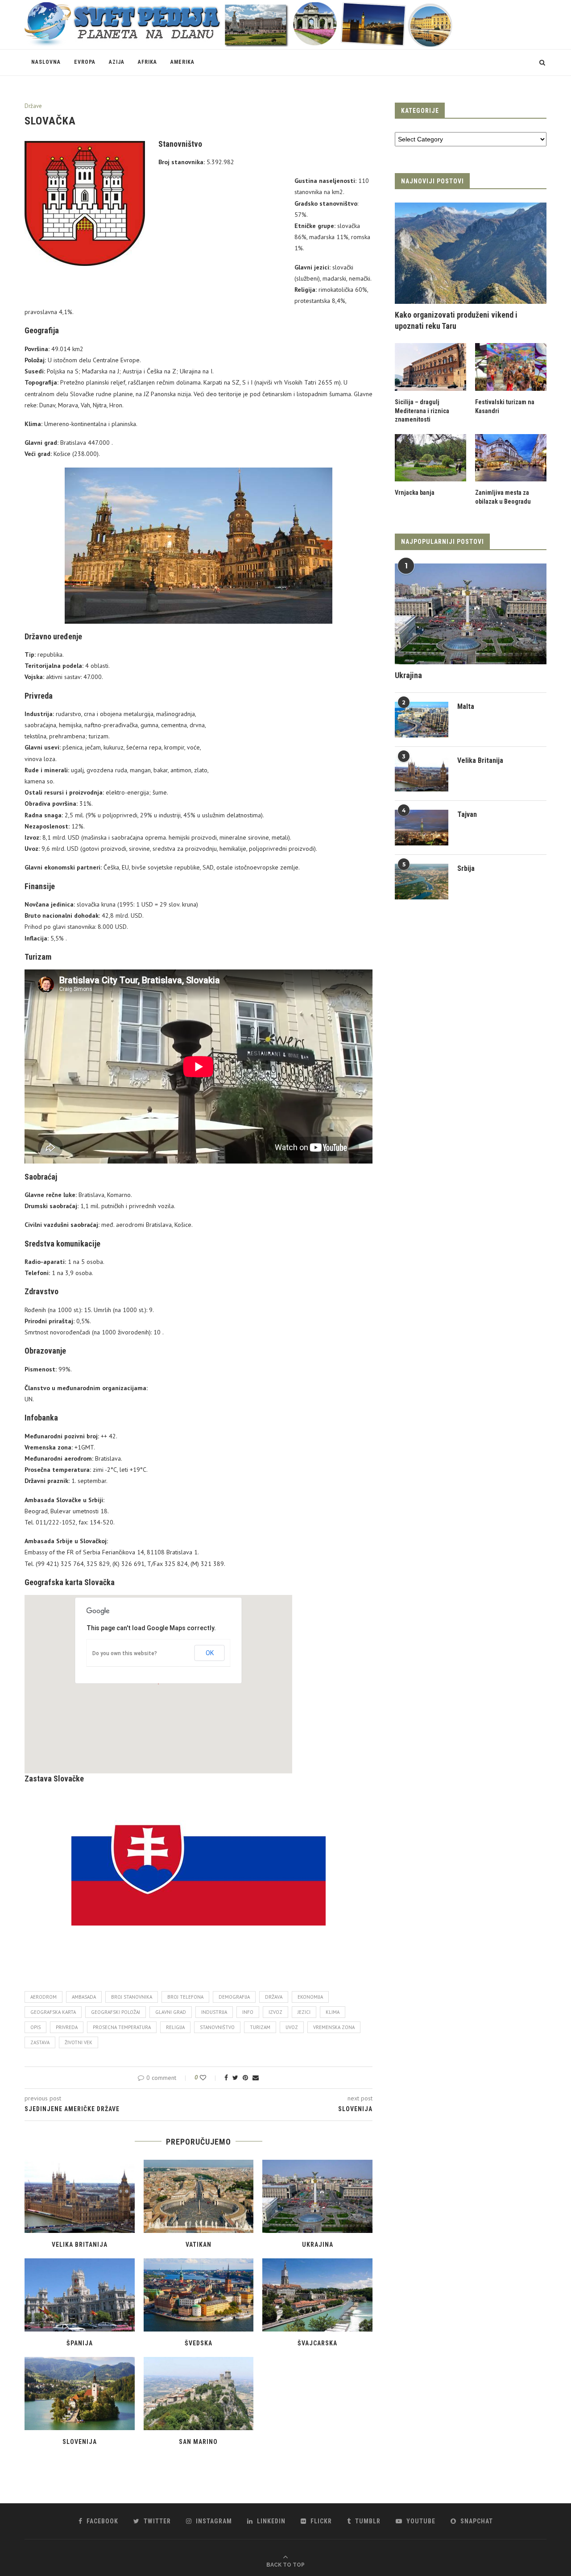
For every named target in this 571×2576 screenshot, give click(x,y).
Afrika (147, 62)
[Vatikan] (199, 2196)
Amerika (182, 62)
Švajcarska (317, 2343)
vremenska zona (334, 2027)
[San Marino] (199, 2394)
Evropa (85, 62)
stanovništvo (217, 2027)
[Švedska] (199, 2295)
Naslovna (46, 62)
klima (333, 2012)
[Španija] (80, 2295)
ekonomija (310, 1997)
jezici (304, 2012)
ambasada (84, 1997)
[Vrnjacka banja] (430, 458)
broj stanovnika (132, 1997)
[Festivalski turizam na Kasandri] (511, 367)
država (274, 1997)
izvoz (275, 2012)
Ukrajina (318, 2245)
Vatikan (199, 2245)
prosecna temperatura (122, 2027)
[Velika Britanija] (80, 2196)
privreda (67, 2027)
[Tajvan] (422, 828)
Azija (117, 62)
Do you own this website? (125, 1653)
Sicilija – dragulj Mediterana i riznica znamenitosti (422, 411)
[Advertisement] (224, 236)
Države (33, 106)
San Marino (198, 2442)
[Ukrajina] (317, 2196)
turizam (260, 2027)
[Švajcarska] (317, 2295)
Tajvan (467, 814)
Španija (80, 2343)
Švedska (199, 2343)
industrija (214, 2012)
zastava (40, 2042)
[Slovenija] (80, 2394)
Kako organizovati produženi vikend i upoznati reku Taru (456, 320)
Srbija (466, 868)
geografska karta (53, 2012)
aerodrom (43, 1997)
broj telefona (185, 1997)
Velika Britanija (80, 2245)
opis (35, 2027)
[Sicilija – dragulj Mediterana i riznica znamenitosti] (430, 367)
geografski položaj (116, 2012)
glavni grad (171, 2012)
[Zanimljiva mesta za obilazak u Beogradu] (511, 458)
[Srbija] (422, 882)
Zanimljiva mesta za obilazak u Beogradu (503, 497)
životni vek (79, 2042)
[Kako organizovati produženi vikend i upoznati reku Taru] (471, 253)
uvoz (292, 2027)
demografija (234, 1997)
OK (210, 1653)
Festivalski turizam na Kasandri (505, 406)
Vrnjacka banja (415, 493)
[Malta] (422, 720)
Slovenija (80, 2442)
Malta (466, 706)
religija (175, 2027)
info (248, 2012)
